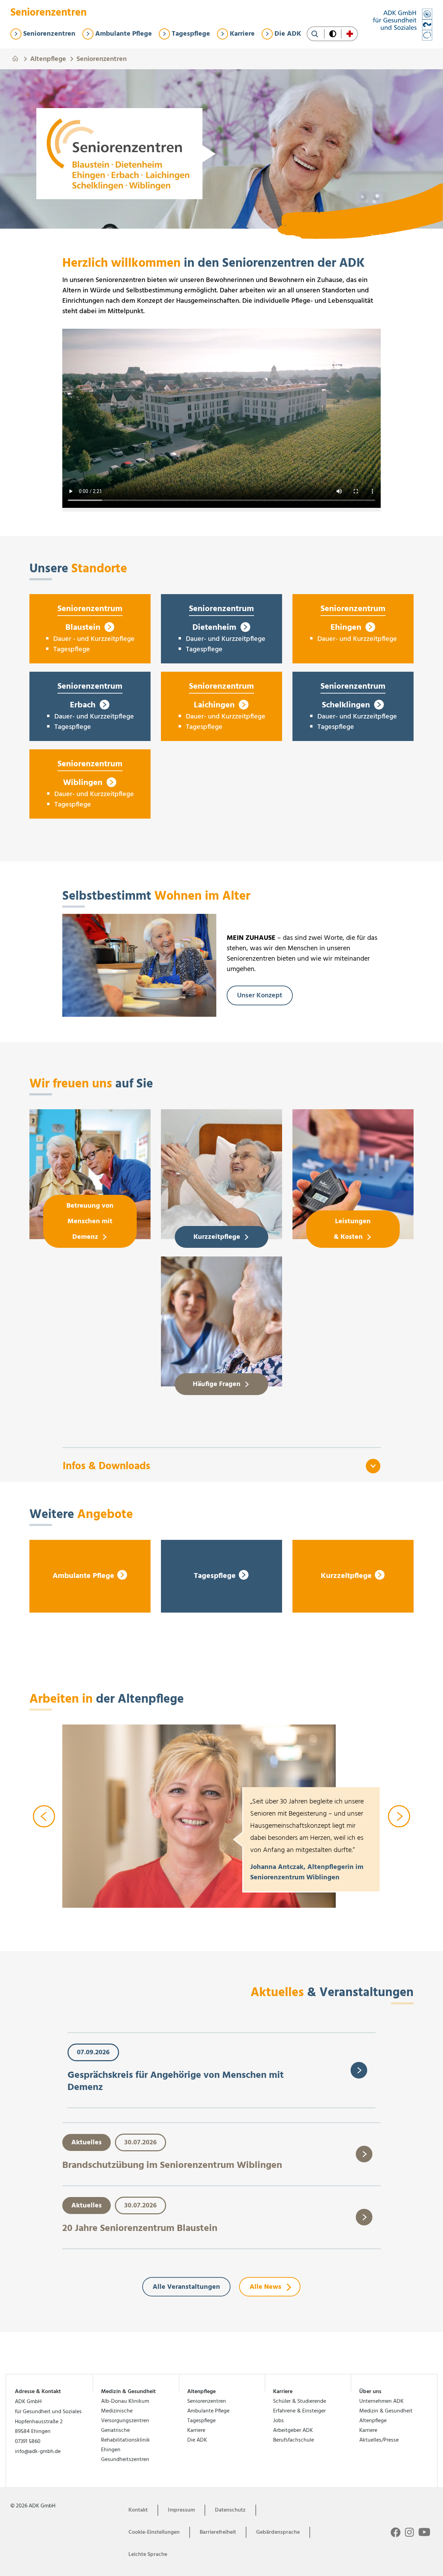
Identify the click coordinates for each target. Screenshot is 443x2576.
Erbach (84, 705)
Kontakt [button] (138, 2510)
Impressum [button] (181, 2510)
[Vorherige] (44, 1816)
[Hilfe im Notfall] (350, 34)
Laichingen (215, 705)
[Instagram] (409, 2532)
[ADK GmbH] (403, 25)
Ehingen (347, 628)
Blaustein (84, 628)
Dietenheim (215, 628)
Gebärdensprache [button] (278, 2532)
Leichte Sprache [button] (148, 2555)
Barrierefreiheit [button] (218, 2532)
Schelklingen (347, 705)
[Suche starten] (315, 34)
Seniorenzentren (102, 58)
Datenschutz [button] (230, 2510)
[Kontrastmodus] (333, 34)
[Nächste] (399, 1816)
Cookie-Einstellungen (154, 2532)
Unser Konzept (260, 996)
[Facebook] (396, 2532)
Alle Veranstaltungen (186, 2287)
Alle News (265, 2287)
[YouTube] (424, 2532)
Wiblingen (84, 783)
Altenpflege (48, 58)
